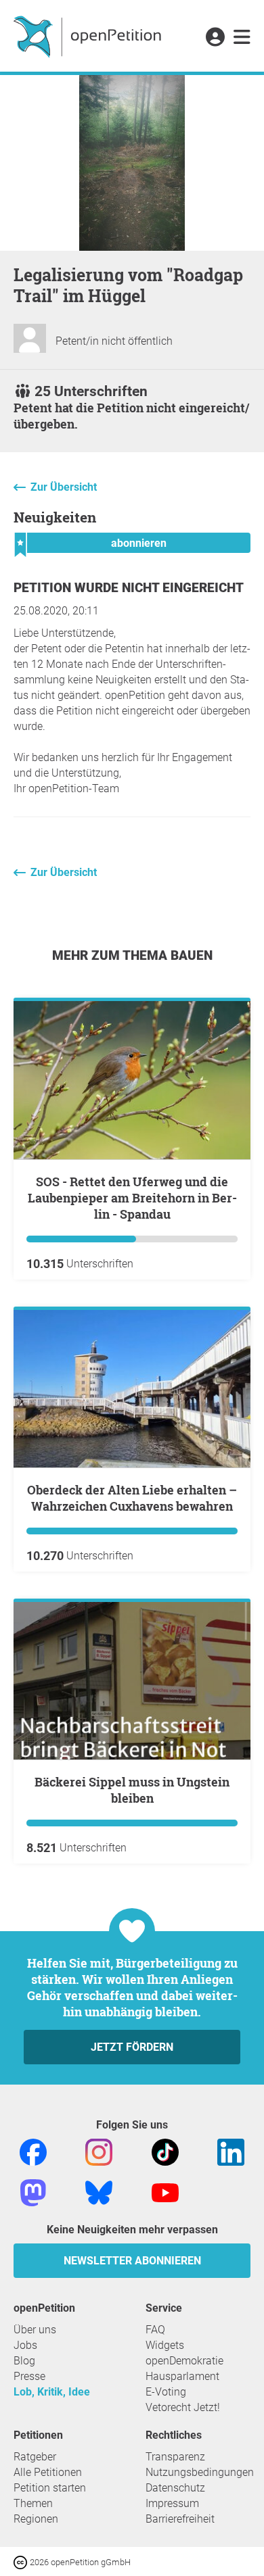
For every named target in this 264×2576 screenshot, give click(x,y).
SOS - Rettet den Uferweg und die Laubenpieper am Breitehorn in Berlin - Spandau (132, 1198)
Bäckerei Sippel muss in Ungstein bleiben (132, 1790)
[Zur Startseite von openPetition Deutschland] (89, 36)
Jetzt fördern (132, 2047)
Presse (29, 2376)
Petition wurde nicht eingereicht (129, 588)
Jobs (25, 2345)
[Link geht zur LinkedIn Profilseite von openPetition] (231, 2152)
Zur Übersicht (64, 487)
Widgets (165, 2345)
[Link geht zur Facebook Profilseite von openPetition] (33, 2152)
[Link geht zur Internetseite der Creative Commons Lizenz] (22, 2561)
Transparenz (175, 2457)
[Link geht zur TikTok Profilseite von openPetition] (165, 2152)
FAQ (155, 2330)
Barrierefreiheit (180, 2519)
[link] (242, 38)
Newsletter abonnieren (132, 2261)
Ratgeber (35, 2457)
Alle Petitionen (48, 2472)
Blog (24, 2361)
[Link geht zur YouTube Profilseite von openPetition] (165, 2192)
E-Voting (166, 2392)
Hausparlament (182, 2376)
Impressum (172, 2503)
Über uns (35, 2330)
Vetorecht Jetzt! (183, 2407)
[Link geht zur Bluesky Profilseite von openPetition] (99, 2192)
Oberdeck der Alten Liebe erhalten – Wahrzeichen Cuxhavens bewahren (132, 1498)
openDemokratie (184, 2361)
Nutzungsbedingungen (200, 2472)
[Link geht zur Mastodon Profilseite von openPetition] (33, 2192)
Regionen (36, 2519)
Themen (33, 2503)
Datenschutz (175, 2488)
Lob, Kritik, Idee (52, 2392)
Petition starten (50, 2488)
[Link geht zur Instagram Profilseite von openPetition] (99, 2152)
